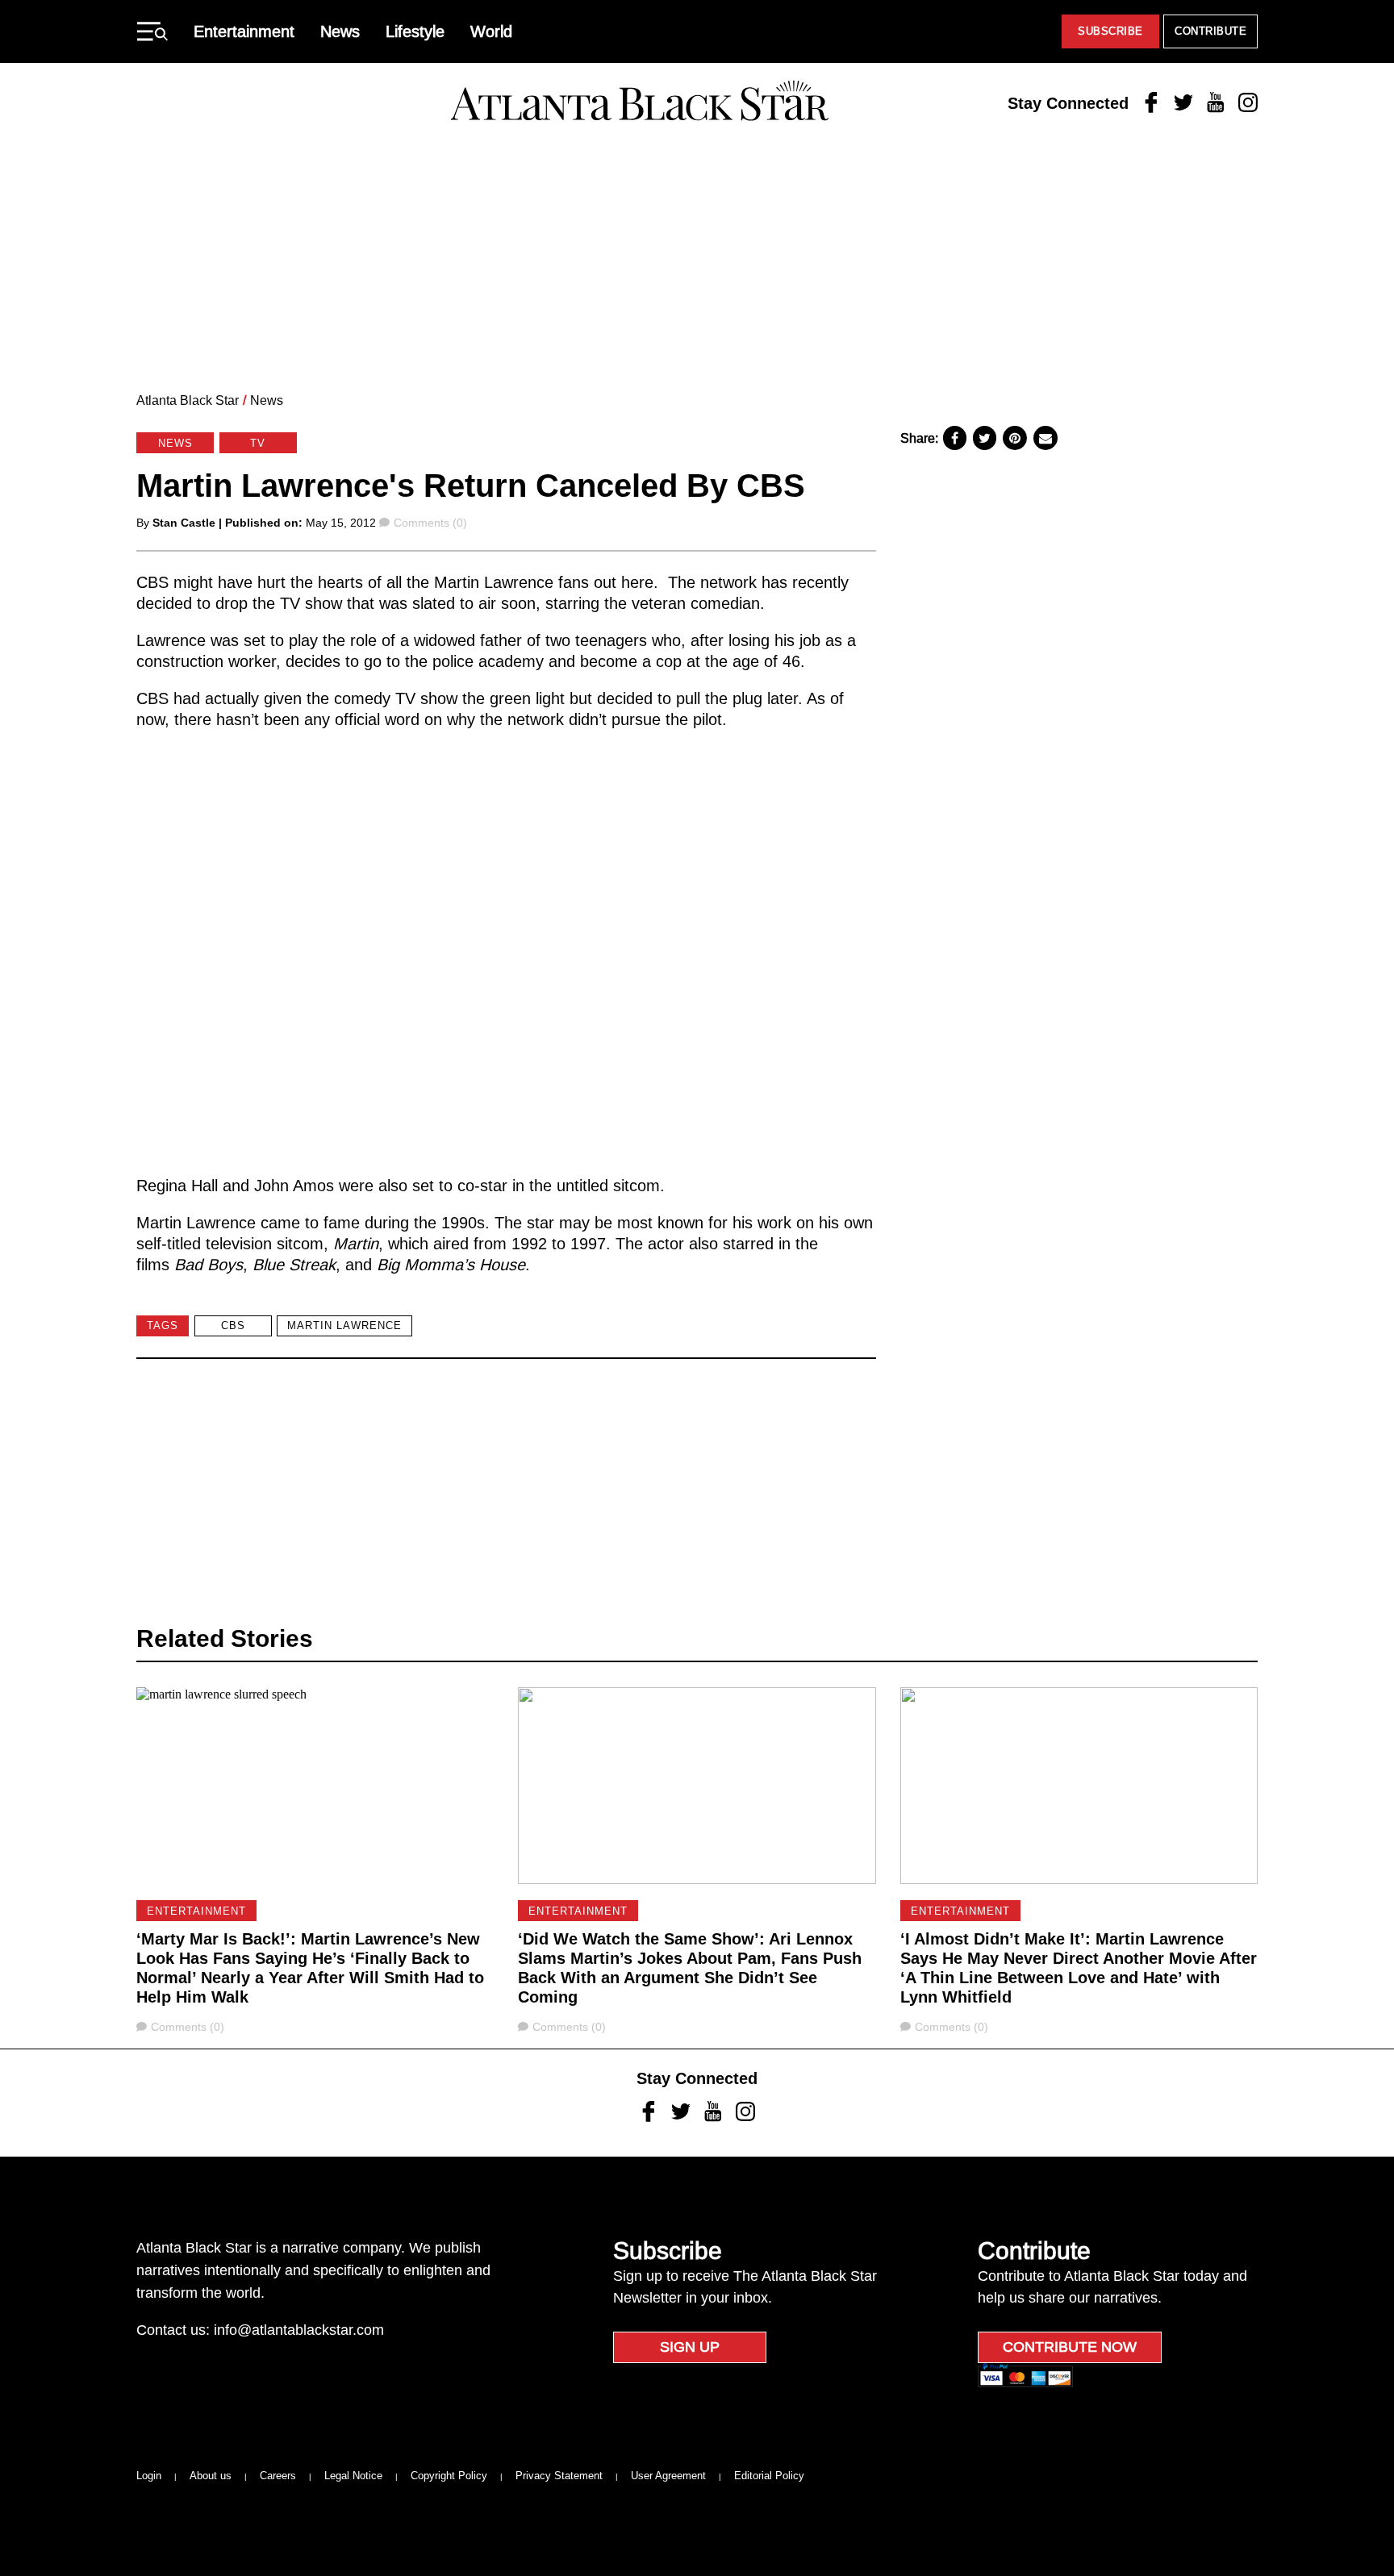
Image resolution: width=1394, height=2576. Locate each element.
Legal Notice (353, 2476)
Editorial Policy (769, 2476)
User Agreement (668, 2476)
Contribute (1210, 31)
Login (149, 2476)
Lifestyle (415, 31)
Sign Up (690, 2347)
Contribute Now (1070, 2347)
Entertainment (244, 31)
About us (211, 2476)
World (491, 31)
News (340, 31)
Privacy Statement (559, 2476)
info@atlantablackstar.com (299, 2330)
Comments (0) (430, 523)
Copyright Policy (449, 2476)
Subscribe (1110, 31)
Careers (278, 2476)
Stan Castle (184, 523)
